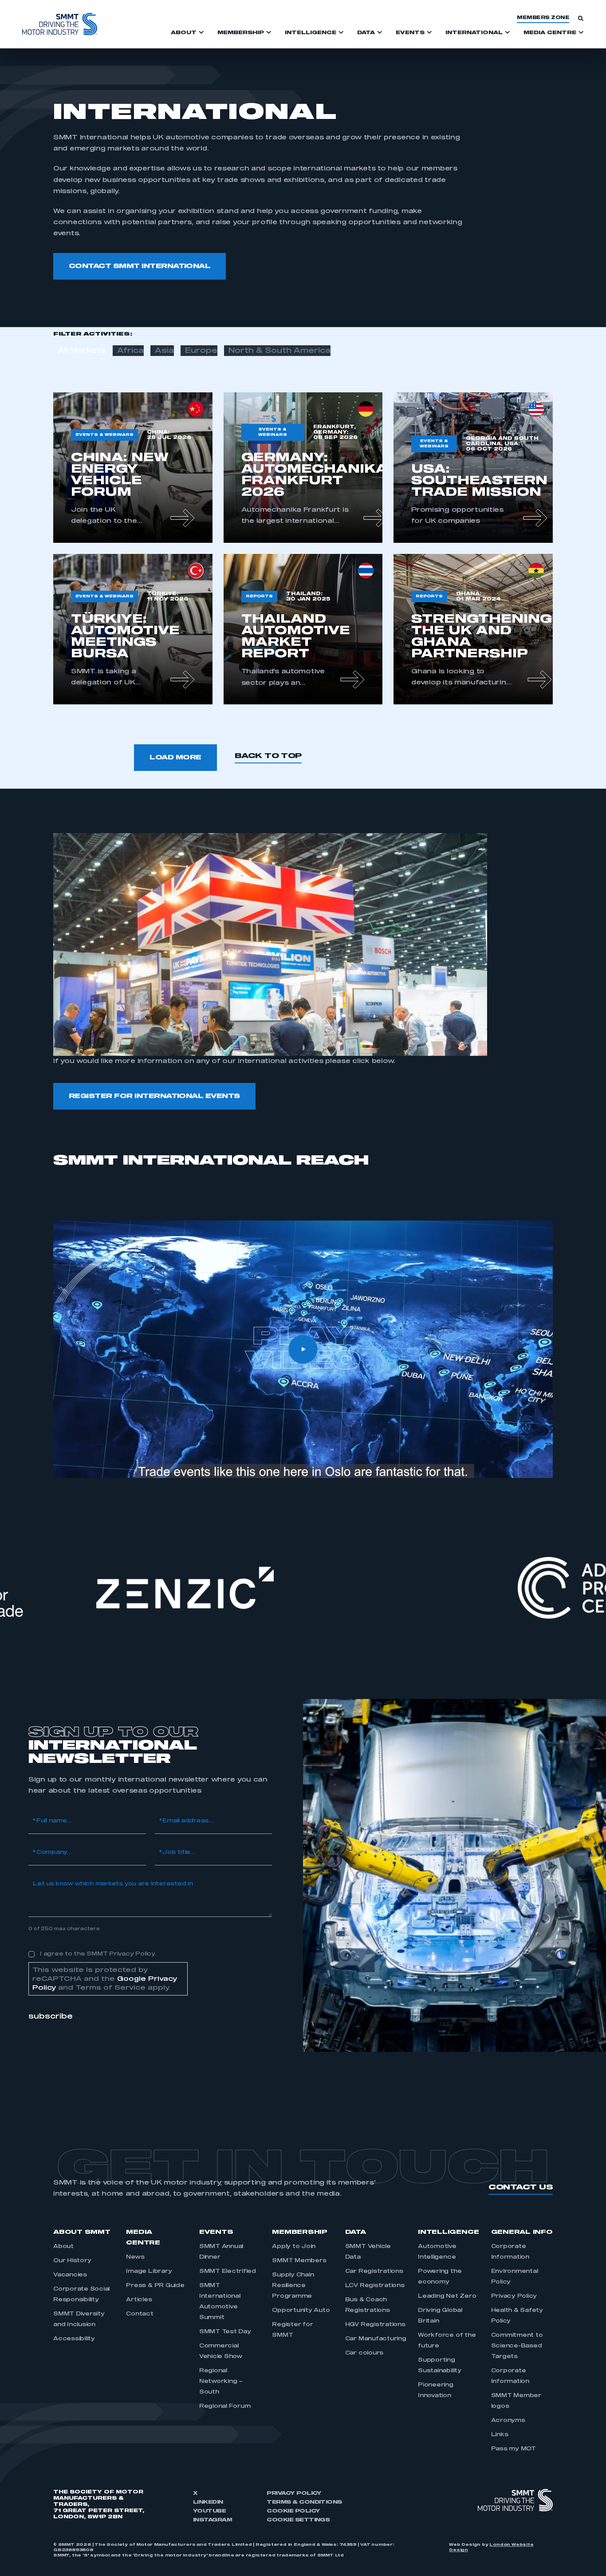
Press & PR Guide (155, 2286)
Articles (139, 2300)
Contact (140, 2314)
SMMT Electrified (228, 2272)
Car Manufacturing (376, 2339)
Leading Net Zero (447, 2296)
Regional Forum (225, 2406)
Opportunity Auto (301, 2311)
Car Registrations (374, 2272)
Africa (130, 351)
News (135, 2257)
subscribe (51, 2016)
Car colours (364, 2353)
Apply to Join (294, 2247)
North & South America (279, 351)
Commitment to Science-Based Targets (517, 2346)
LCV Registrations (375, 2286)
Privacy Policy (514, 2296)
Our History (72, 2261)
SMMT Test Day (225, 2332)
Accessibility (74, 2339)
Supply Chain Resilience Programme (293, 2286)
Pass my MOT (514, 2449)
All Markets (82, 351)
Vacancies (70, 2275)
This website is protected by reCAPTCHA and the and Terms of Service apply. (105, 1979)
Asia (164, 351)
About (63, 2247)
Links (500, 2435)
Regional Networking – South (221, 2382)
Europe (201, 351)
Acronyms (508, 2421)
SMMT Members (299, 2261)
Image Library (149, 2272)
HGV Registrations (375, 2325)
